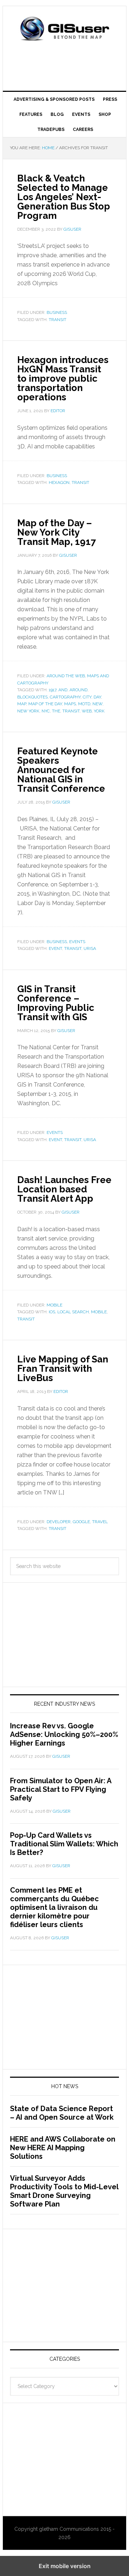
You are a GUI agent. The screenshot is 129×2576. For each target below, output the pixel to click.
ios (52, 1312)
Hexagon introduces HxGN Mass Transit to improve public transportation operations (63, 378)
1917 (52, 690)
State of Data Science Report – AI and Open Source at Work (62, 2113)
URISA (90, 948)
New (97, 704)
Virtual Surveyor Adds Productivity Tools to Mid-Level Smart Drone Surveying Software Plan (64, 2191)
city (87, 697)
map (22, 704)
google (81, 1522)
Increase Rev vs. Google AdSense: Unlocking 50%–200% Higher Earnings (64, 1734)
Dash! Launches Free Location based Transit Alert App (64, 1189)
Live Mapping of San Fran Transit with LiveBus (63, 1369)
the (56, 711)
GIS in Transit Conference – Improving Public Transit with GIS (56, 1003)
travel (100, 1522)
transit (58, 320)
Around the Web (66, 676)
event (55, 948)
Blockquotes (32, 697)
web (87, 711)
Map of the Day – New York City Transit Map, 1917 (57, 532)
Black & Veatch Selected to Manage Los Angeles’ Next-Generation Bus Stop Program (64, 197)
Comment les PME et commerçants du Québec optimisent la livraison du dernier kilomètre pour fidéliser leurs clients (54, 1907)
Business (57, 312)
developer (59, 1522)
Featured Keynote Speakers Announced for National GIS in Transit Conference (61, 770)
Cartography (65, 697)
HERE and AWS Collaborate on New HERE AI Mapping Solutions (63, 2148)
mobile (99, 1312)
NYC (46, 711)
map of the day (45, 704)
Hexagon (59, 482)
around (78, 690)
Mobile (54, 1305)
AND (63, 690)
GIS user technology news (64, 29)
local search (73, 1312)
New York (28, 711)
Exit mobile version (65, 2566)
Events (77, 942)
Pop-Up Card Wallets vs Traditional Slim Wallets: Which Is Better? (64, 1844)
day (97, 697)
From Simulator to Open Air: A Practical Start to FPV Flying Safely (61, 1789)
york (99, 711)
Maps (70, 704)
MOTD (84, 704)
